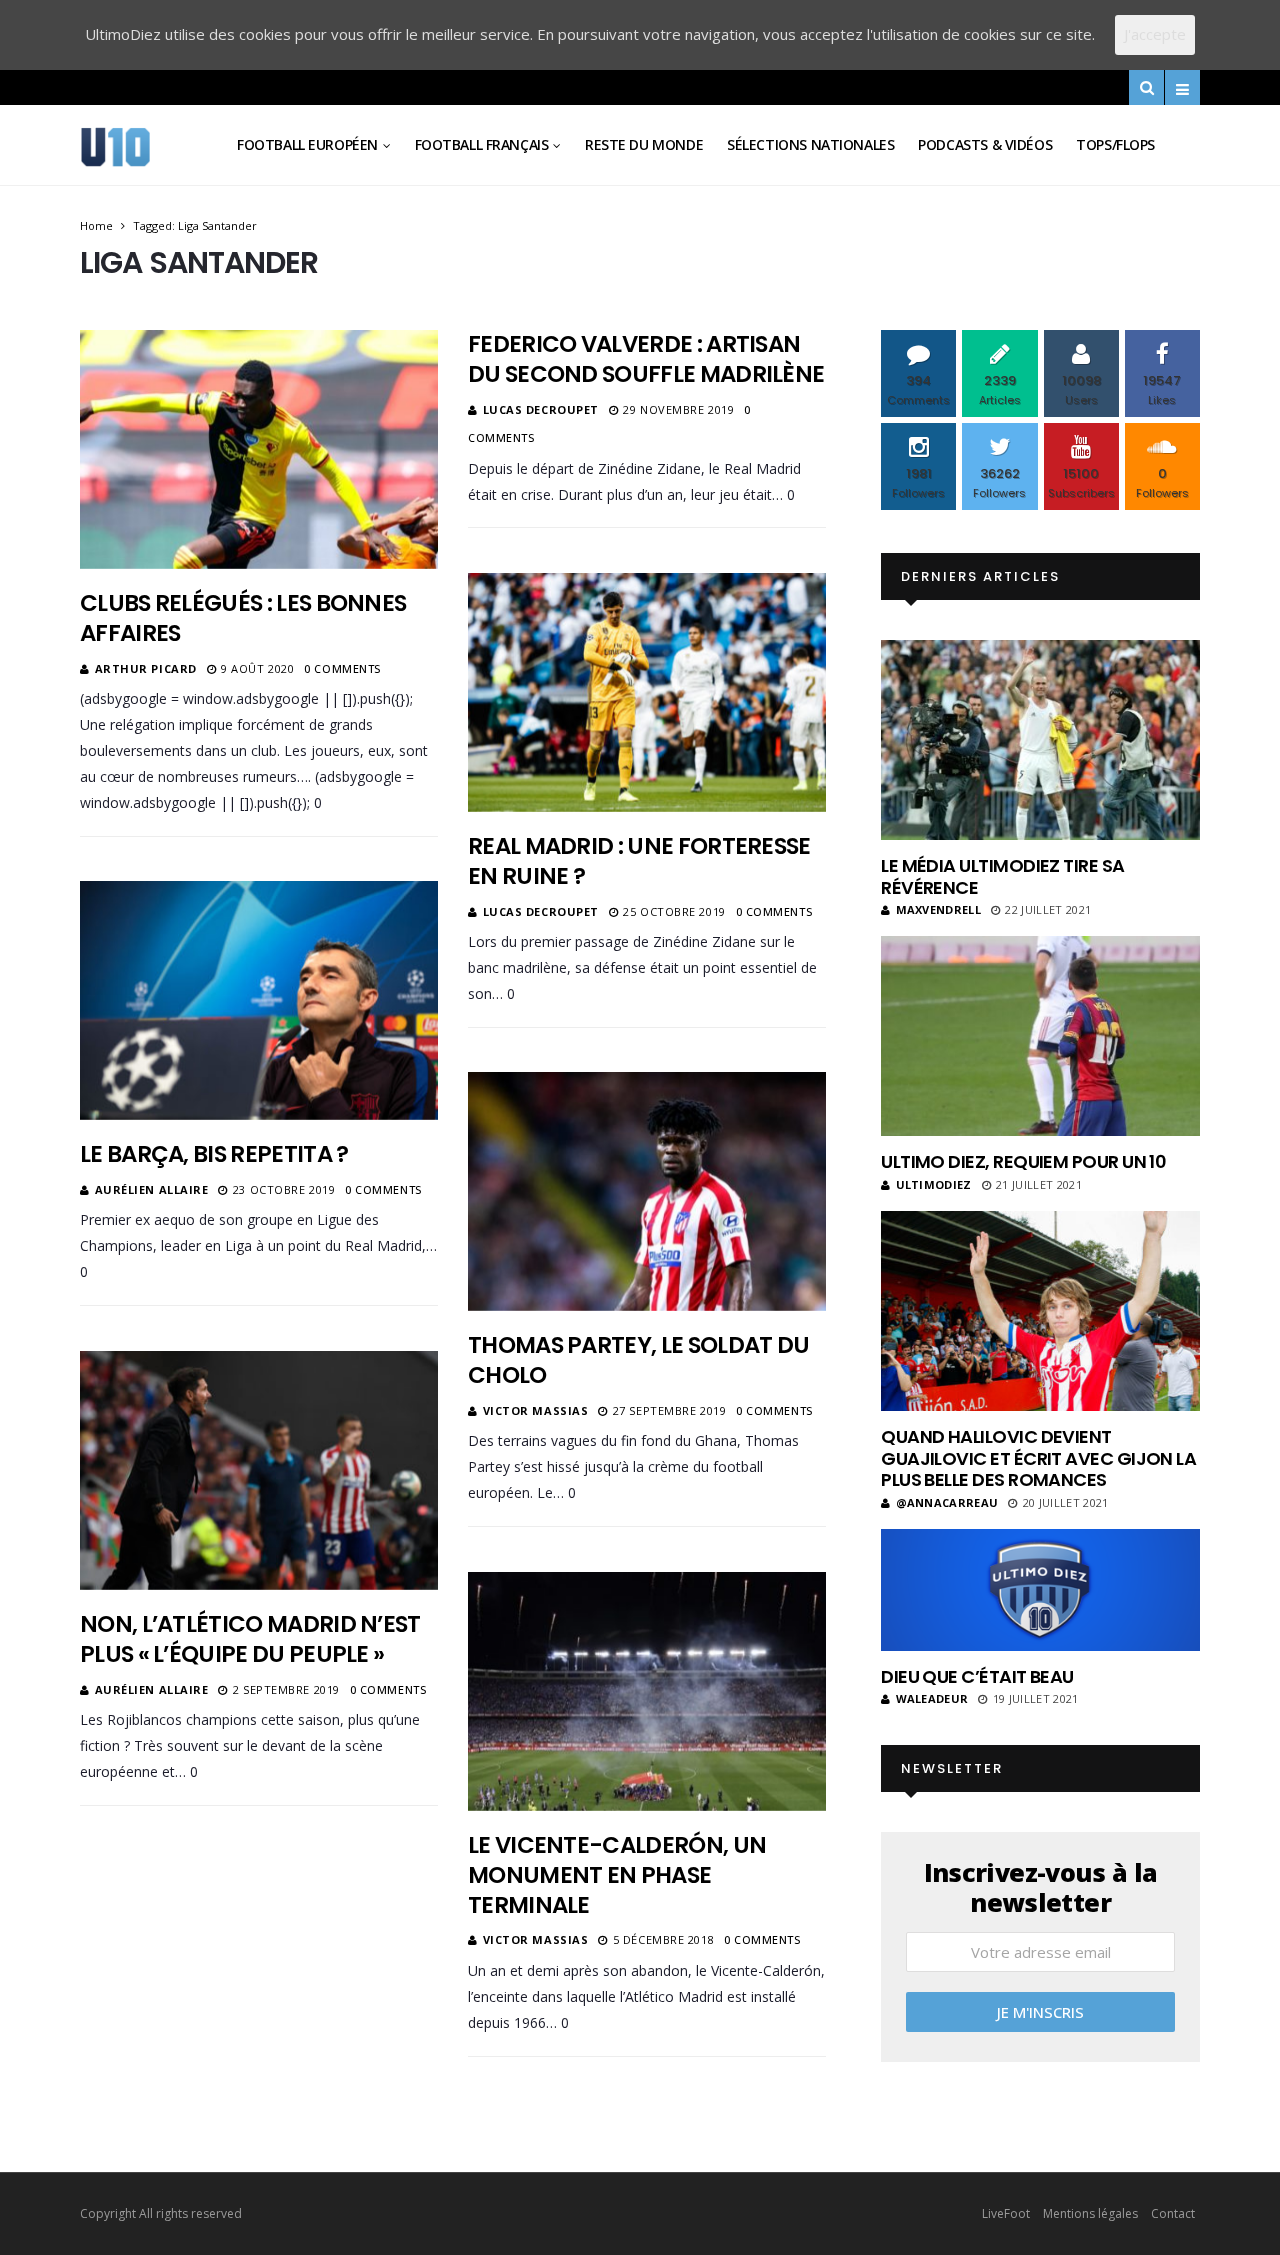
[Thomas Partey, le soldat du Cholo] (647, 1191)
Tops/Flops (1115, 144)
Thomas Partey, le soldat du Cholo (638, 1360)
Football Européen (307, 144)
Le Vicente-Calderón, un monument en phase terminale (617, 1875)
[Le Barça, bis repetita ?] (259, 1000)
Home (96, 225)
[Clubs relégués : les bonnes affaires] (259, 449)
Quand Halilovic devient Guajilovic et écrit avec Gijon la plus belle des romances (1038, 1458)
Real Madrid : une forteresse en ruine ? (639, 861)
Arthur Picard (146, 668)
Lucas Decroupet (541, 409)
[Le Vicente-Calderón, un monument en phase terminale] (647, 1691)
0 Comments (342, 668)
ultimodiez (934, 1184)
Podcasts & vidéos (985, 144)
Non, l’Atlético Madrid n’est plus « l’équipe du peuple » (250, 1639)
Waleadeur (932, 1698)
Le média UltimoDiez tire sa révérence (1002, 876)
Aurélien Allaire (152, 1189)
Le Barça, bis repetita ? (214, 1154)
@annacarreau (947, 1502)
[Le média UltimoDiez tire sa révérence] (1040, 740)
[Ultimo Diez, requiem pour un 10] (1040, 1036)
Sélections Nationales (810, 144)
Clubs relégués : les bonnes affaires (243, 618)
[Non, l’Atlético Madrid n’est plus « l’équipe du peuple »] (259, 1470)
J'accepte (1155, 34)
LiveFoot (1006, 2213)
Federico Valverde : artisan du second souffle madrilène (646, 359)
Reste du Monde (644, 144)
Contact (1173, 2213)
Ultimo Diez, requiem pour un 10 (1023, 1161)
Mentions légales (1090, 2213)
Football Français (482, 144)
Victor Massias (536, 1410)
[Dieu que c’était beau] (1040, 1590)
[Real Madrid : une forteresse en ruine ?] (647, 692)
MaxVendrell (938, 909)
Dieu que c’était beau (977, 1676)
